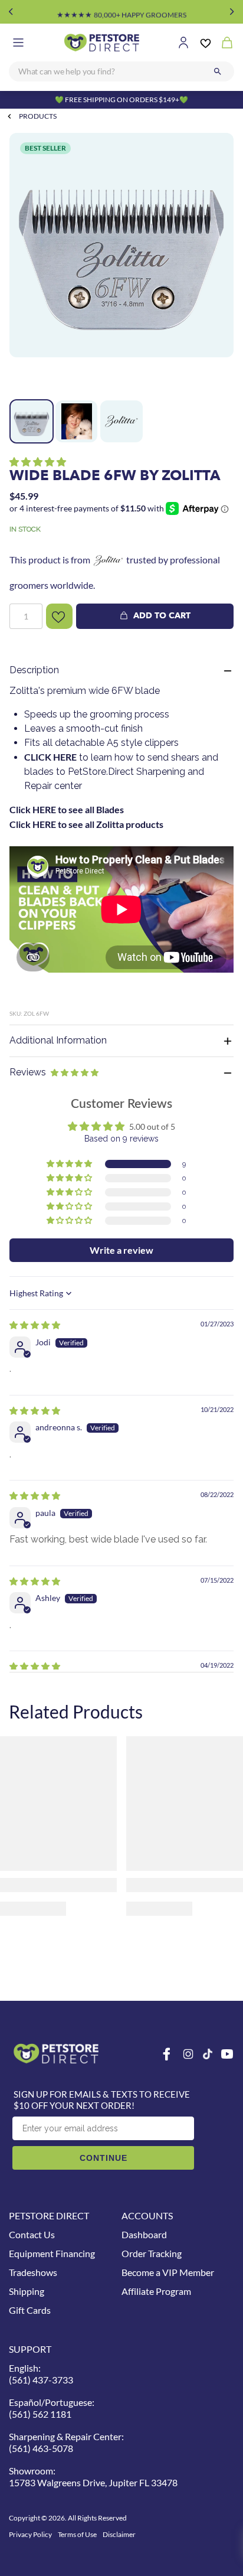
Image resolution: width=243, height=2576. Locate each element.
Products (38, 116)
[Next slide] (232, 12)
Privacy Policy (30, 2534)
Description (34, 670)
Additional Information (58, 1040)
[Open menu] (18, 43)
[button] (38, 462)
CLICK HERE (50, 757)
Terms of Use (77, 2534)
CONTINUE (104, 2158)
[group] (121, 263)
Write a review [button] (121, 1250)
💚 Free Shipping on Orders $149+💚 (121, 100)
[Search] (218, 71)
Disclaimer (119, 2534)
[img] (35, 1325)
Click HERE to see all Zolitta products (86, 824)
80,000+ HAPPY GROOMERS (121, 12)
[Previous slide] (11, 12)
